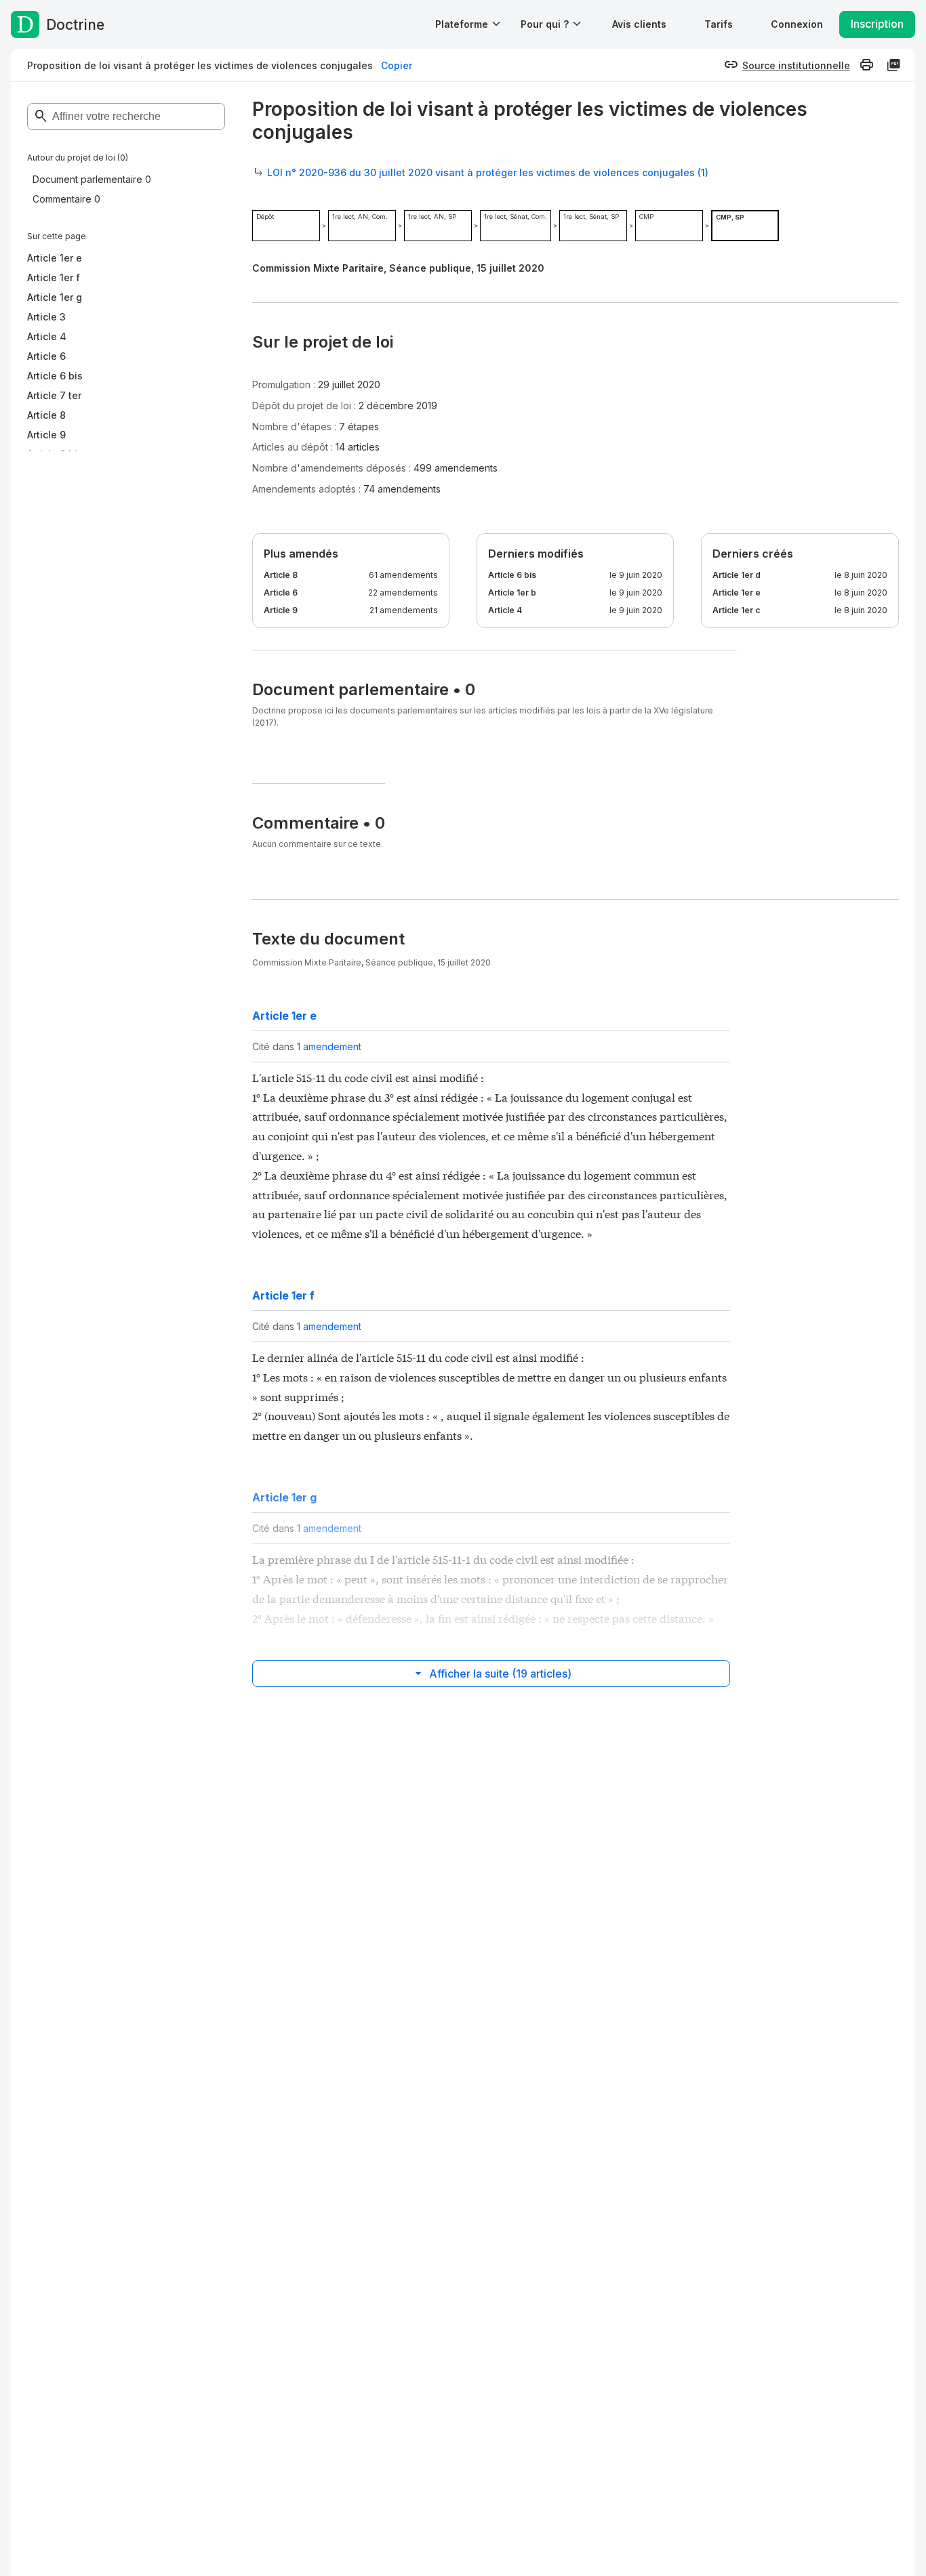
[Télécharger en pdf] (893, 65)
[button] (639, 24)
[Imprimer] (866, 65)
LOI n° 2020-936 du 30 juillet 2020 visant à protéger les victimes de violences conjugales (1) (488, 172)
